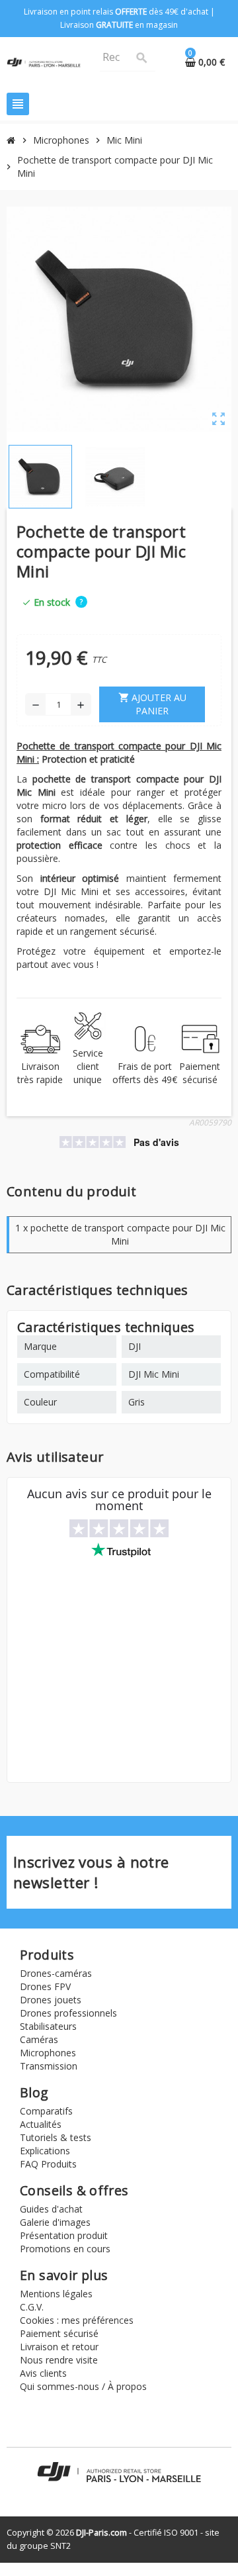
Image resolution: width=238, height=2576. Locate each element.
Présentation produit (64, 2235)
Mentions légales (56, 2294)
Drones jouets (51, 2000)
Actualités (41, 2124)
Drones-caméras (56, 1973)
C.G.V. (32, 2307)
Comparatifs (46, 2111)
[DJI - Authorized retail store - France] (44, 62)
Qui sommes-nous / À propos (83, 2386)
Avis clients (43, 2373)
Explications (45, 2151)
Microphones (48, 2053)
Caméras (39, 2039)
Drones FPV (45, 1986)
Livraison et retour (59, 2347)
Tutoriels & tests (56, 2137)
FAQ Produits (48, 2164)
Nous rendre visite (59, 2360)
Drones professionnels (68, 2013)
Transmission (49, 2066)
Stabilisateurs (48, 2026)
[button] (81, 601)
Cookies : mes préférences (77, 2320)
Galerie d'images (55, 2222)
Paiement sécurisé (59, 2333)
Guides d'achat (51, 2209)
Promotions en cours (65, 2249)
